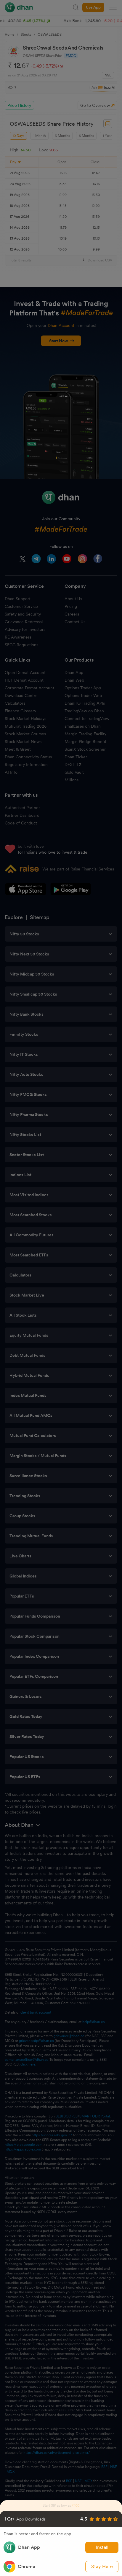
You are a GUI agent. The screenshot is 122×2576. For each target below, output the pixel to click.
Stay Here (102, 2566)
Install (102, 2547)
